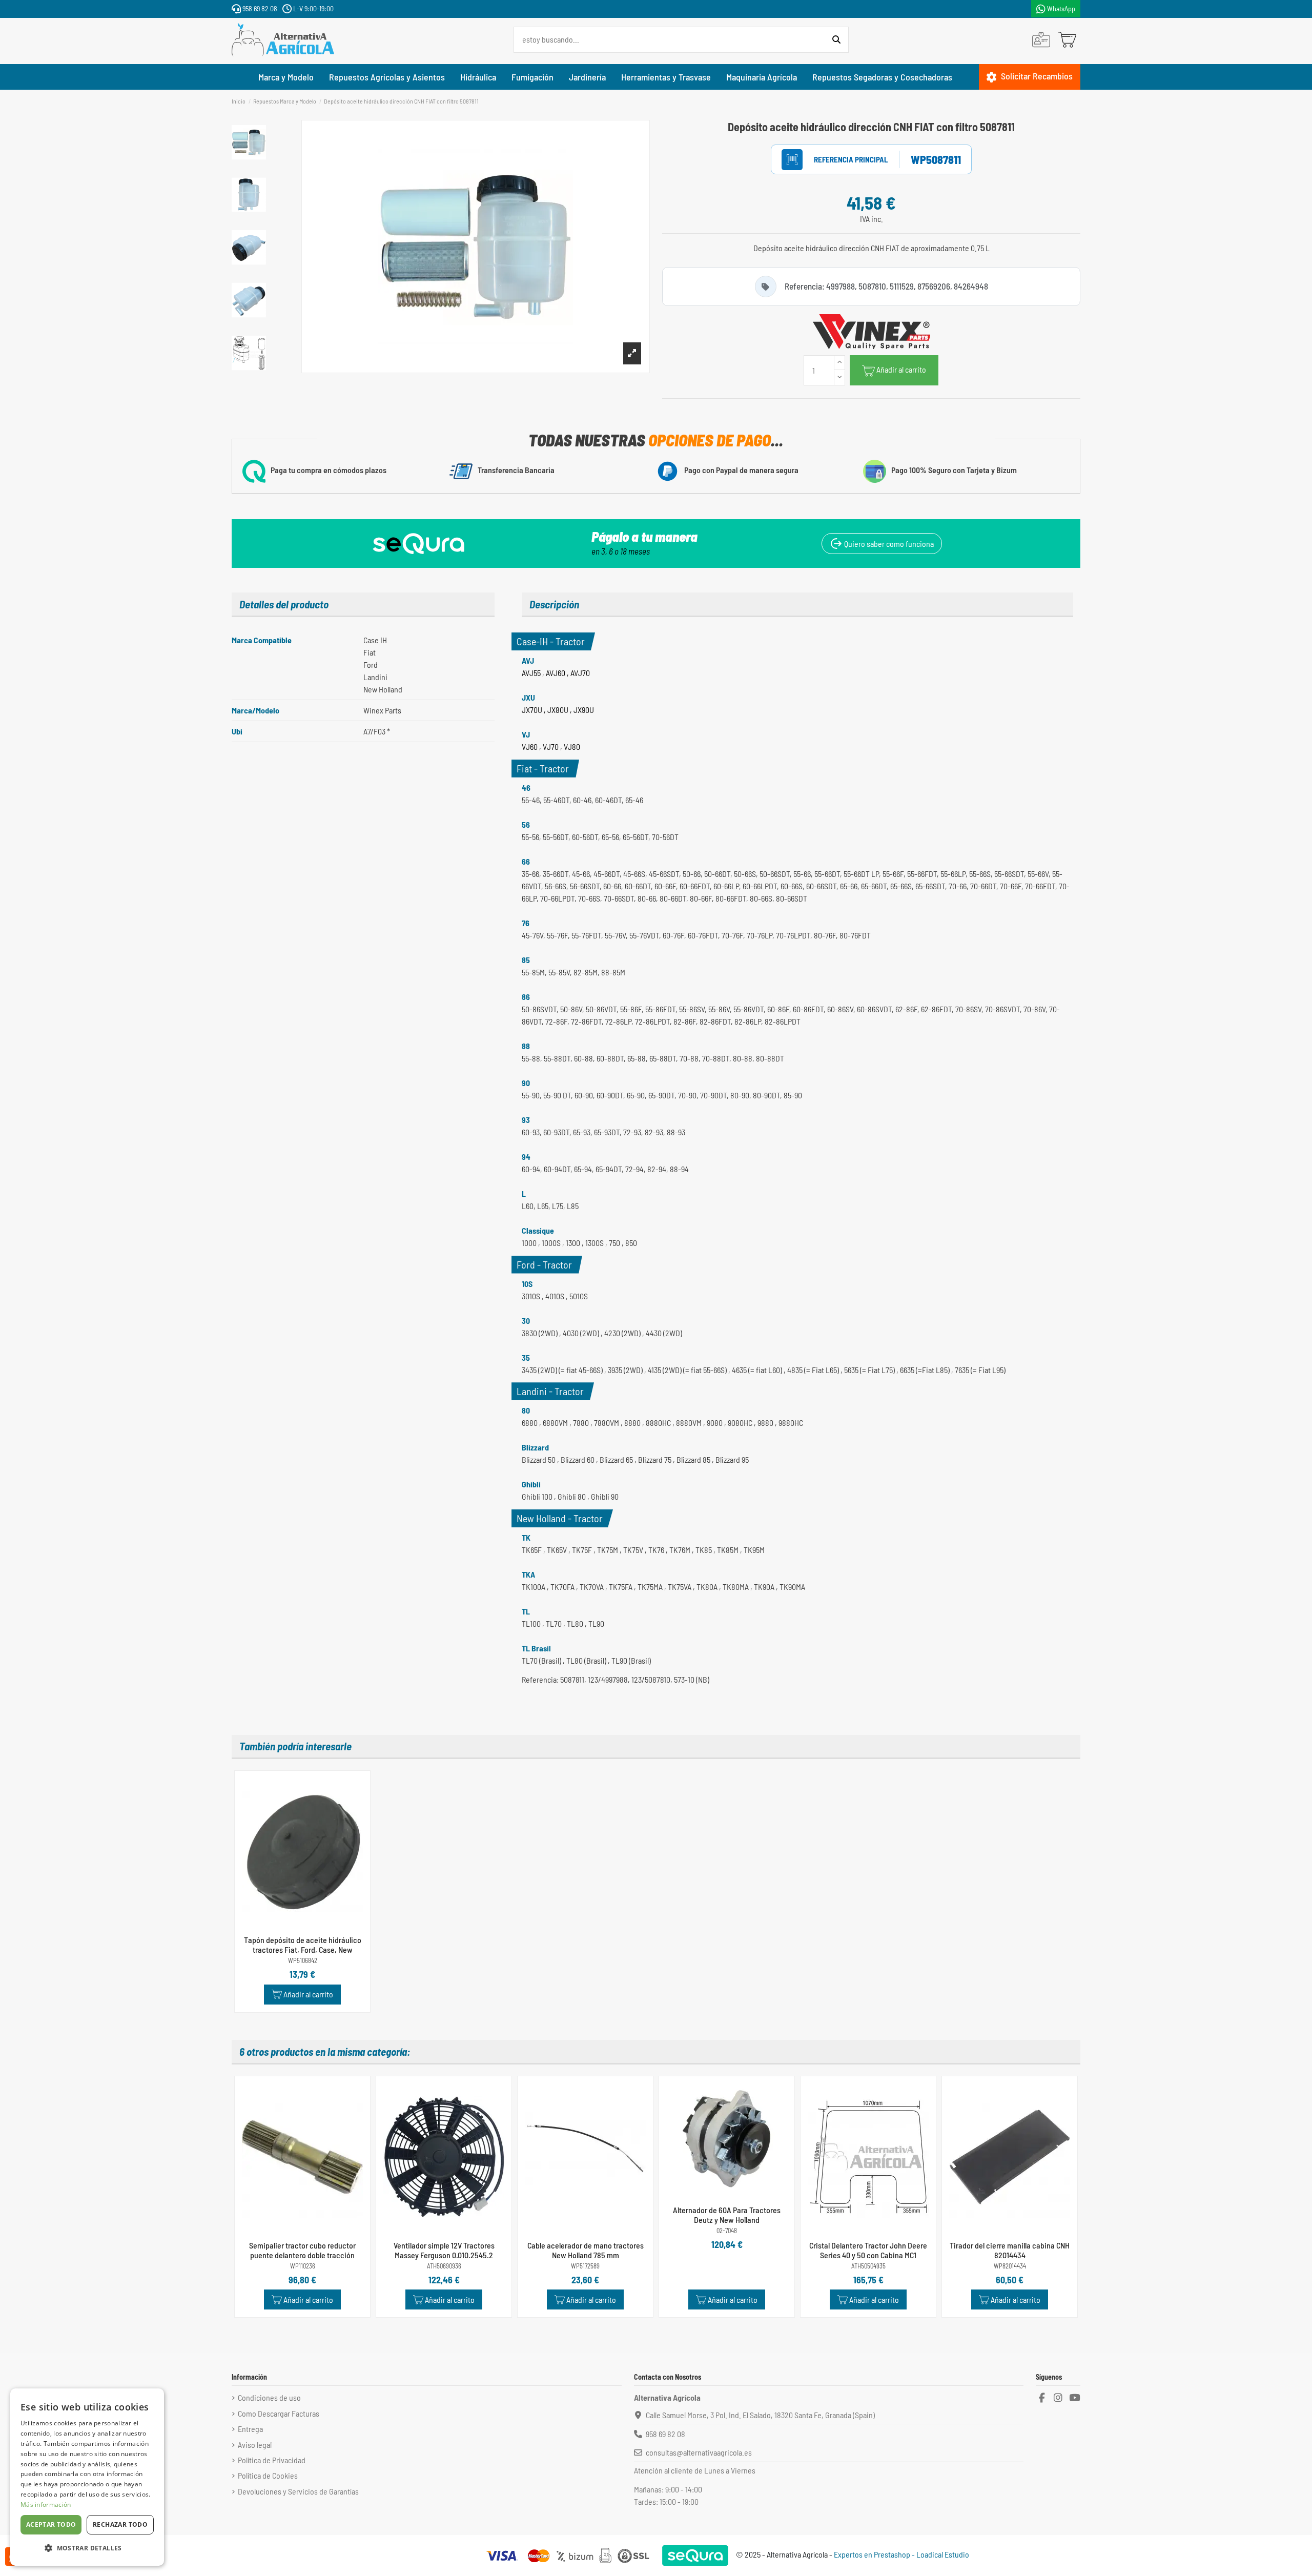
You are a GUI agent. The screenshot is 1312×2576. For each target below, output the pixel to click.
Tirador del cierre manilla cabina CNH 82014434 (1010, 2250)
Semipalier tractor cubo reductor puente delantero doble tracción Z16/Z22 (302, 2255)
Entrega (250, 2429)
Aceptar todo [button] (51, 2524)
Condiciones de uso (269, 2397)
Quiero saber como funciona (888, 544)
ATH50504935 (868, 2266)
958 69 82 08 (259, 8)
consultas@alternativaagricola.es (699, 2452)
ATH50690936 (444, 2266)
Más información (46, 2505)
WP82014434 (1010, 2266)
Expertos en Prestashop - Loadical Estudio (901, 2554)
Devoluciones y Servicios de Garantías (298, 2491)
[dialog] (87, 2477)
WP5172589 (585, 2266)
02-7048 (727, 2231)
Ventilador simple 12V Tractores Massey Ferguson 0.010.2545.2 (444, 2250)
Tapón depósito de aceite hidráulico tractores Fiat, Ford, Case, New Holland (303, 1949)
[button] (87, 2548)
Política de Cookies (268, 2475)
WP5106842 (303, 1961)
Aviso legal (255, 2445)
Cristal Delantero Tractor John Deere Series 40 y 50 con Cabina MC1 (868, 2250)
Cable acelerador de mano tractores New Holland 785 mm (586, 2250)
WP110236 (303, 2266)
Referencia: (840, 160)
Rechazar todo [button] (120, 2524)
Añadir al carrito (901, 369)
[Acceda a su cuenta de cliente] (1041, 40)
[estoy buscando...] (836, 40)
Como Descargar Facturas (279, 2413)
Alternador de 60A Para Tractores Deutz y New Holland (727, 2215)
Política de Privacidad (272, 2460)
